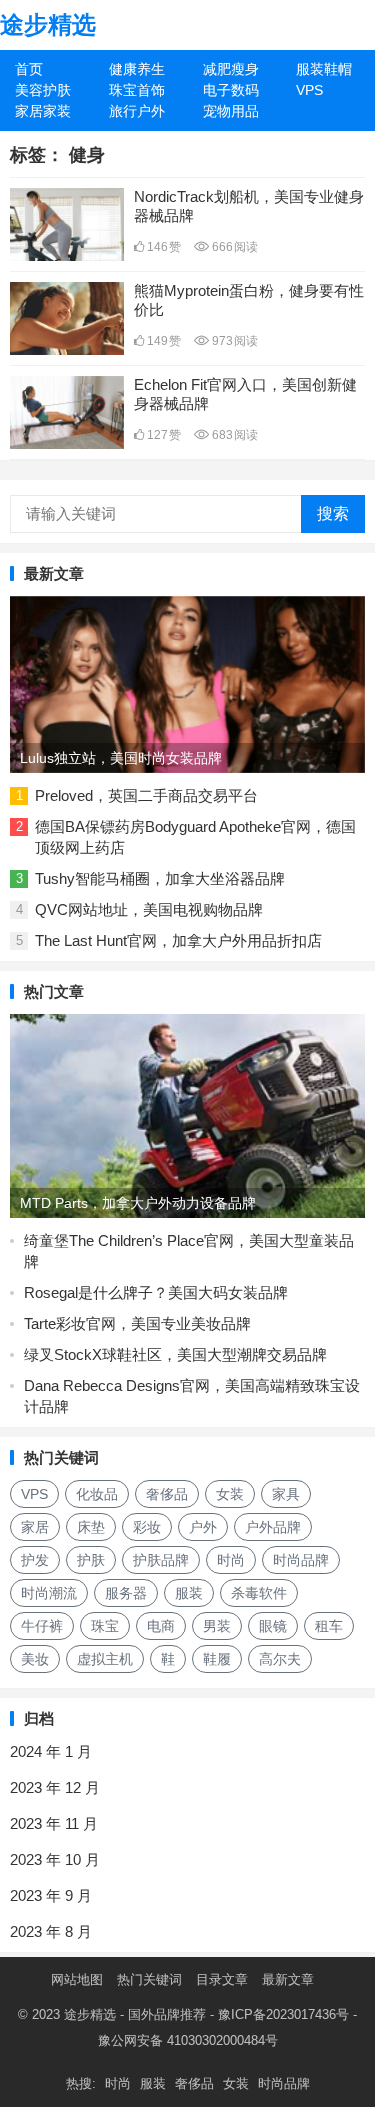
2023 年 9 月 (51, 1895)
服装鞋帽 (324, 69)
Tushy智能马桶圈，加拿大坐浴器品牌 (160, 878)
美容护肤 (43, 90)
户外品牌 (273, 1527)
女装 (230, 1494)
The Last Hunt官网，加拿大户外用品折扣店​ (178, 940)
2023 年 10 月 (55, 1859)
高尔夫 (280, 1659)
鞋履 (217, 1659)
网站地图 (77, 1979)
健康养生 (137, 69)
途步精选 (48, 24)
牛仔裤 (42, 1626)
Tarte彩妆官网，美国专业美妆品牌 (137, 1323)
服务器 (126, 1593)
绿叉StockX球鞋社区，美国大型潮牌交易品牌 (175, 1354)
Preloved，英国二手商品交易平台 (146, 795)
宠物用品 (231, 111)
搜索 (333, 513)
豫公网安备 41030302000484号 (188, 2040)
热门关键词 (149, 1979)
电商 (161, 1626)
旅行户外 (137, 111)
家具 (286, 1494)
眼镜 (273, 1626)
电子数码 (231, 90)
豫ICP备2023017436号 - (287, 2014)
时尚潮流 (49, 1593)
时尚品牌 (301, 1560)
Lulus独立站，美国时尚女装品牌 (121, 758)
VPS (309, 90)
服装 (189, 1593)
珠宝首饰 (137, 90)
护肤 (91, 1560)
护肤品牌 (161, 1560)
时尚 (231, 1560)
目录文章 (222, 1979)
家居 (35, 1527)
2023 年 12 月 (55, 1787)
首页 (29, 69)
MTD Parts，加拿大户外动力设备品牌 (138, 1203)
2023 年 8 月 (51, 1931)
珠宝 (105, 1626)
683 (233, 435)
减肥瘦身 (231, 69)
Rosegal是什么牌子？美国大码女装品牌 (156, 1292)
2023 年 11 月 (54, 1823)
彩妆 (147, 1527)
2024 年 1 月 (51, 1751)
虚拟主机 (105, 1659)
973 (233, 341)
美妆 (35, 1659)
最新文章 (288, 1979)
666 (233, 247)
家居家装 (43, 111)
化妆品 (97, 1494)
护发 (35, 1560)
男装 (217, 1626)
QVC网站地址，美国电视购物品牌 (149, 909)
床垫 (91, 1527)
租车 (329, 1626)
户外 (203, 1527)
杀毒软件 (259, 1593)
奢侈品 (167, 1494)
